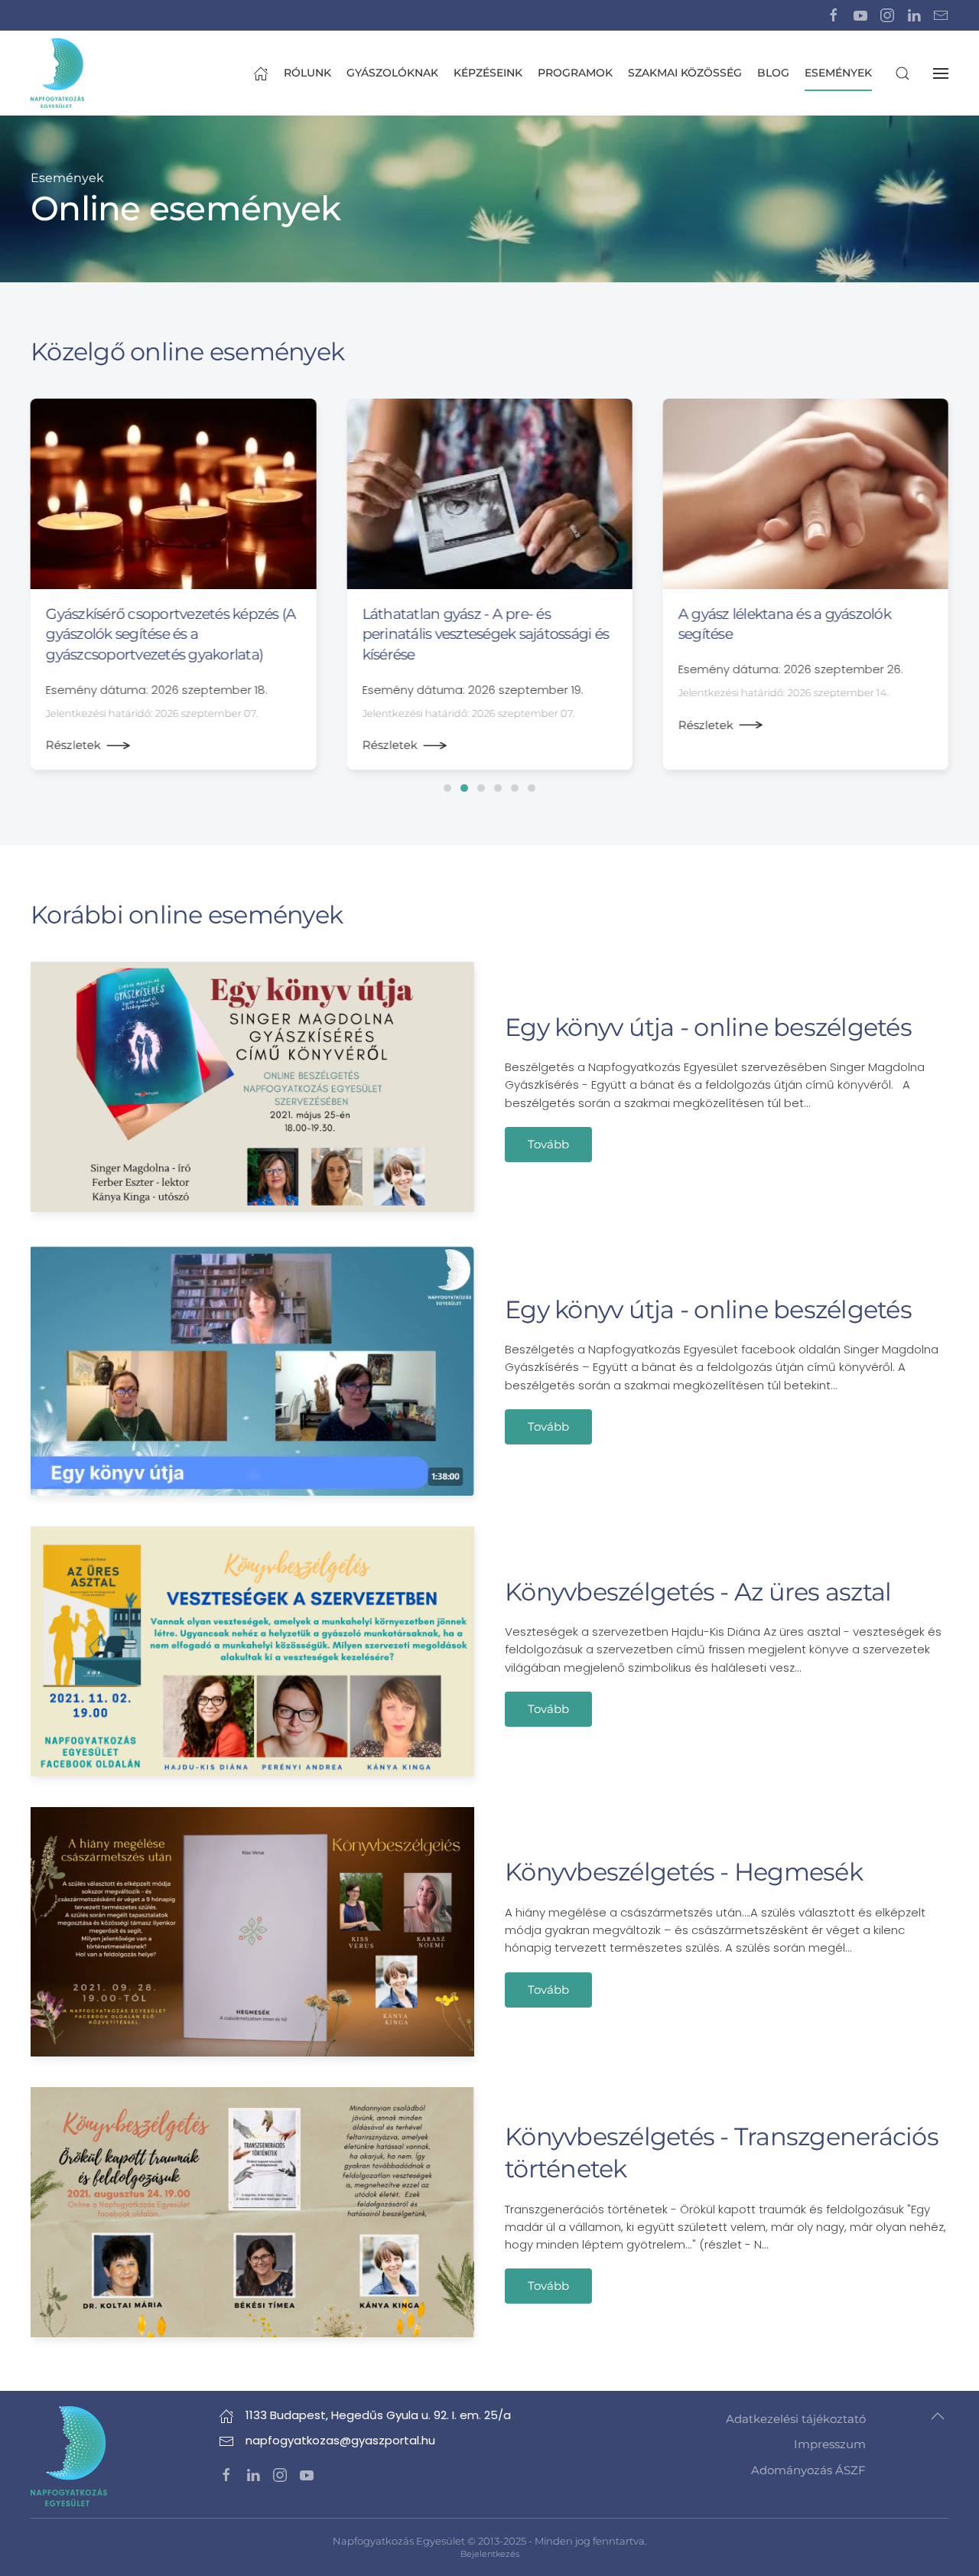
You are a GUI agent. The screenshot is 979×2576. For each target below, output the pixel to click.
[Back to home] (57, 73)
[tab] (447, 788)
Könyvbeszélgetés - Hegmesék (684, 1872)
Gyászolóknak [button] (392, 73)
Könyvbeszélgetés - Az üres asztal (698, 1592)
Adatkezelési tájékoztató (796, 2419)
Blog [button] (773, 73)
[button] (903, 73)
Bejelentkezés (490, 2554)
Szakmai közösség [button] (685, 73)
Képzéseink (488, 73)
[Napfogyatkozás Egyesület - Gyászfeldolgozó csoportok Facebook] (834, 15)
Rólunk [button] (307, 73)
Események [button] (838, 73)
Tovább (548, 1144)
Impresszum (830, 2444)
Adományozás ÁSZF (808, 2470)
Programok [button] (575, 73)
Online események (185, 208)
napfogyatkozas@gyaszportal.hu (340, 2440)
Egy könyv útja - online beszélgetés (708, 1027)
